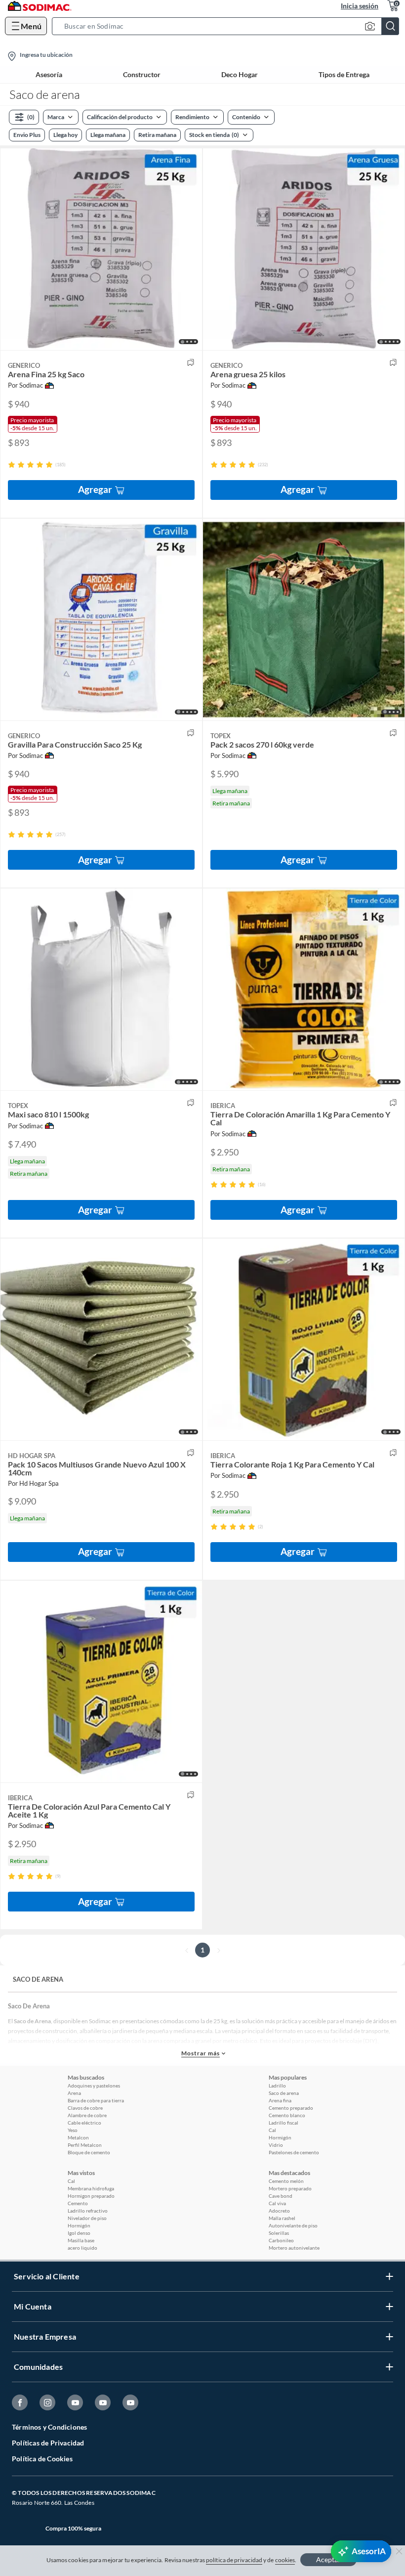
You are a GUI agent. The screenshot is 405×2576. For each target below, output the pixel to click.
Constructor (142, 75)
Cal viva (277, 2203)
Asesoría (49, 75)
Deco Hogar (240, 75)
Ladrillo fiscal (283, 2123)
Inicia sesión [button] (360, 6)
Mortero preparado (290, 2188)
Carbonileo (281, 2240)
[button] (228, 26)
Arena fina (280, 2100)
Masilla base (81, 2240)
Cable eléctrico (84, 2123)
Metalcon (78, 2137)
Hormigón (280, 2137)
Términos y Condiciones (49, 2427)
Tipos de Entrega (344, 75)
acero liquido (82, 2248)
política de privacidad (234, 2560)
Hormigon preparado (91, 2196)
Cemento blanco (287, 2115)
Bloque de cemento (89, 2152)
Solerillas (279, 2233)
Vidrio (276, 2145)
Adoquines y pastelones (94, 2086)
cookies (285, 2560)
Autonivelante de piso (293, 2225)
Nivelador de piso (87, 2218)
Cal (272, 2130)
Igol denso (79, 2233)
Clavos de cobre (85, 2108)
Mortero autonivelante (294, 2248)
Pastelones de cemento (294, 2152)
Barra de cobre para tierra (96, 2100)
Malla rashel (282, 2218)
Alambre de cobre (87, 2115)
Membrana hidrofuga (91, 2188)
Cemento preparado (291, 2108)
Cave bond (281, 2196)
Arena (74, 2093)
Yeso (73, 2130)
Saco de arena (284, 2093)
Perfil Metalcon (85, 2145)
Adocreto (279, 2211)
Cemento (78, 2203)
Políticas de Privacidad (48, 2443)
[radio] (12, 465)
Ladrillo (277, 2086)
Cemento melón (286, 2181)
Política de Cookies (42, 2459)
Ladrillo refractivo (88, 2211)
